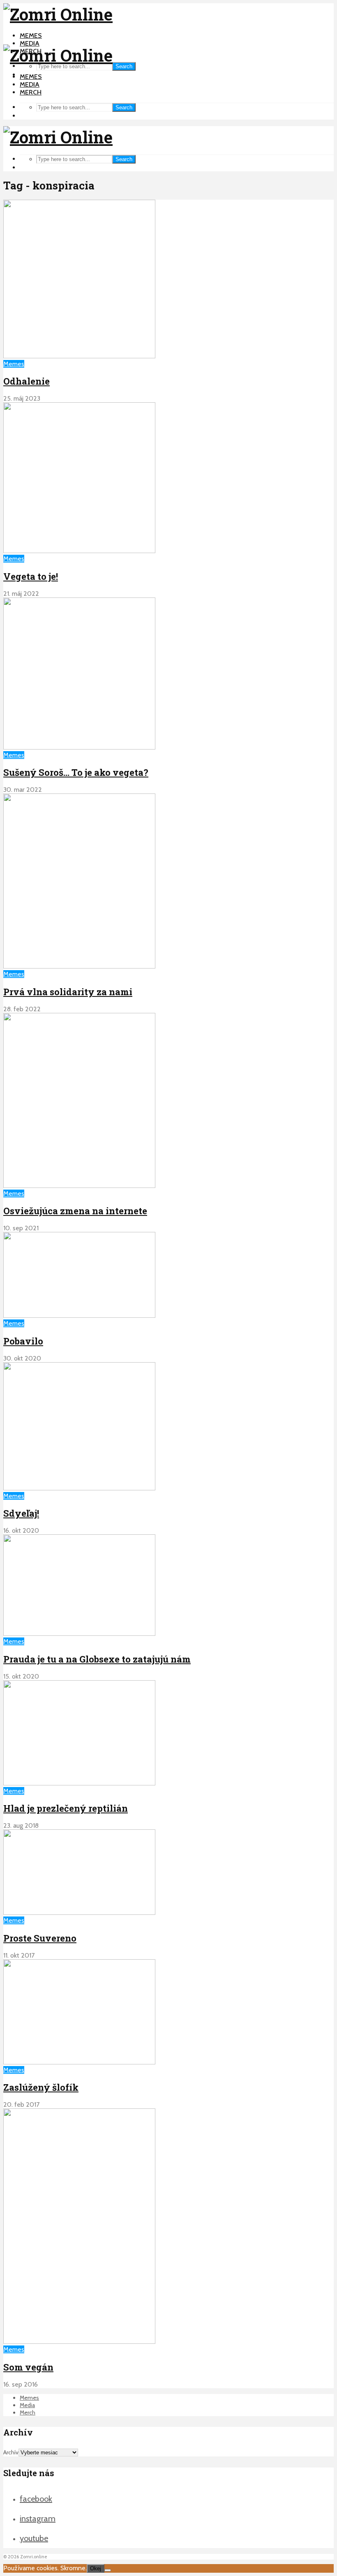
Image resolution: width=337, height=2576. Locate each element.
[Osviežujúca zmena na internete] (79, 1186)
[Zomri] (108, 2570)
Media (30, 43)
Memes (31, 36)
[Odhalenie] (79, 356)
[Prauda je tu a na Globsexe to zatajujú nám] (79, 1634)
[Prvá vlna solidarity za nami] (79, 966)
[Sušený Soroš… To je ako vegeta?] (79, 747)
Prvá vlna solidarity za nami (68, 992)
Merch (31, 92)
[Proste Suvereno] (79, 1913)
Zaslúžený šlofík (41, 2087)
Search (124, 66)
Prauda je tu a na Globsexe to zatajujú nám (97, 1659)
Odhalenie (27, 381)
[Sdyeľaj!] (79, 1488)
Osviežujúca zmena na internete (75, 1211)
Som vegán (28, 2367)
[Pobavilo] (79, 1316)
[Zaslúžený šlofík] (79, 2062)
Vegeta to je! (31, 576)
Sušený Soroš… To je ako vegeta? (76, 772)
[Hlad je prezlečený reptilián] (79, 1783)
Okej (96, 2568)
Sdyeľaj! (21, 1513)
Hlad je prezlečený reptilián (66, 1808)
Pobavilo (23, 1341)
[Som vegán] (79, 2342)
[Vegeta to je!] (79, 551)
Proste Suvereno (40, 1938)
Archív (11, 2452)
